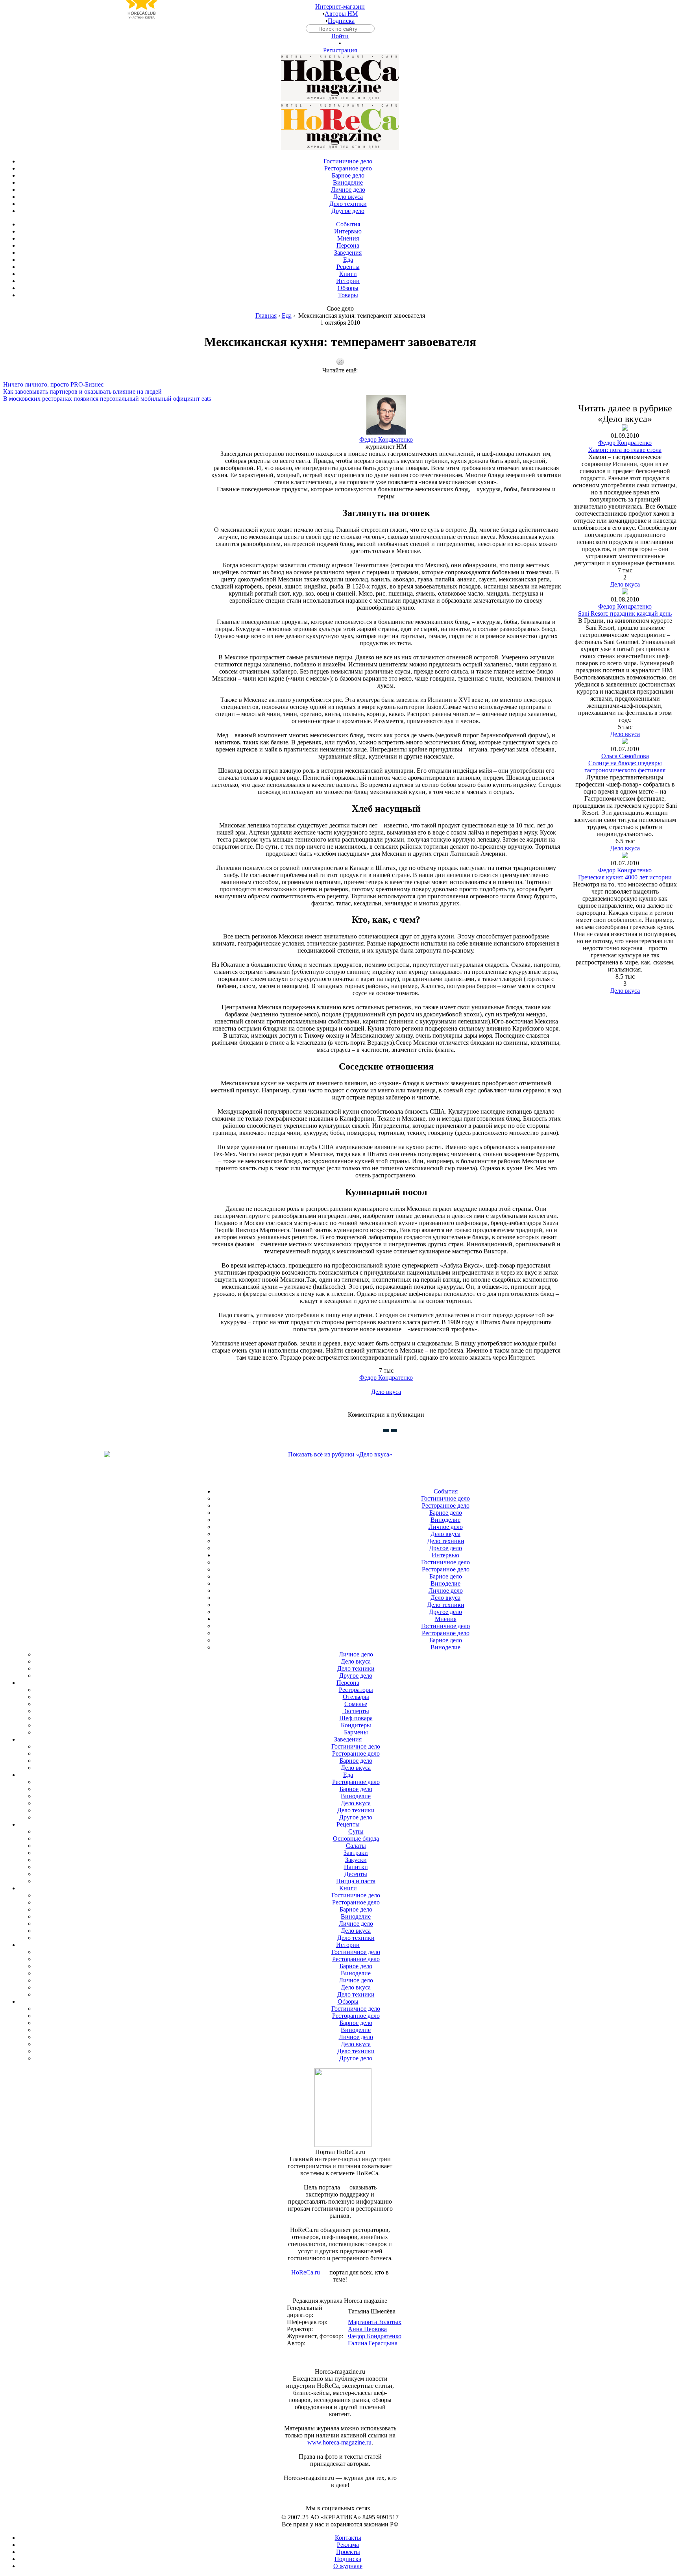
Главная (266, 316)
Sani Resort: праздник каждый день (625, 613)
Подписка (341, 21)
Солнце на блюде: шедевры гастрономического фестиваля (625, 767)
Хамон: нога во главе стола (625, 450)
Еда (287, 316)
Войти (340, 36)
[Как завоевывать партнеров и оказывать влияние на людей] (340, 385)
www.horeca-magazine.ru (339, 2442)
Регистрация (340, 50)
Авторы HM (341, 14)
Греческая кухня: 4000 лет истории (625, 877)
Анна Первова (367, 2329)
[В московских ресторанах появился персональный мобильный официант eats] (340, 392)
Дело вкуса (386, 1392)
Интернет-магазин (340, 6)
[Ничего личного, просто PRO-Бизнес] (340, 378)
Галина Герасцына (373, 2343)
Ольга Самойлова (625, 756)
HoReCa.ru (306, 2272)
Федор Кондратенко (386, 440)
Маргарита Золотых (375, 2322)
